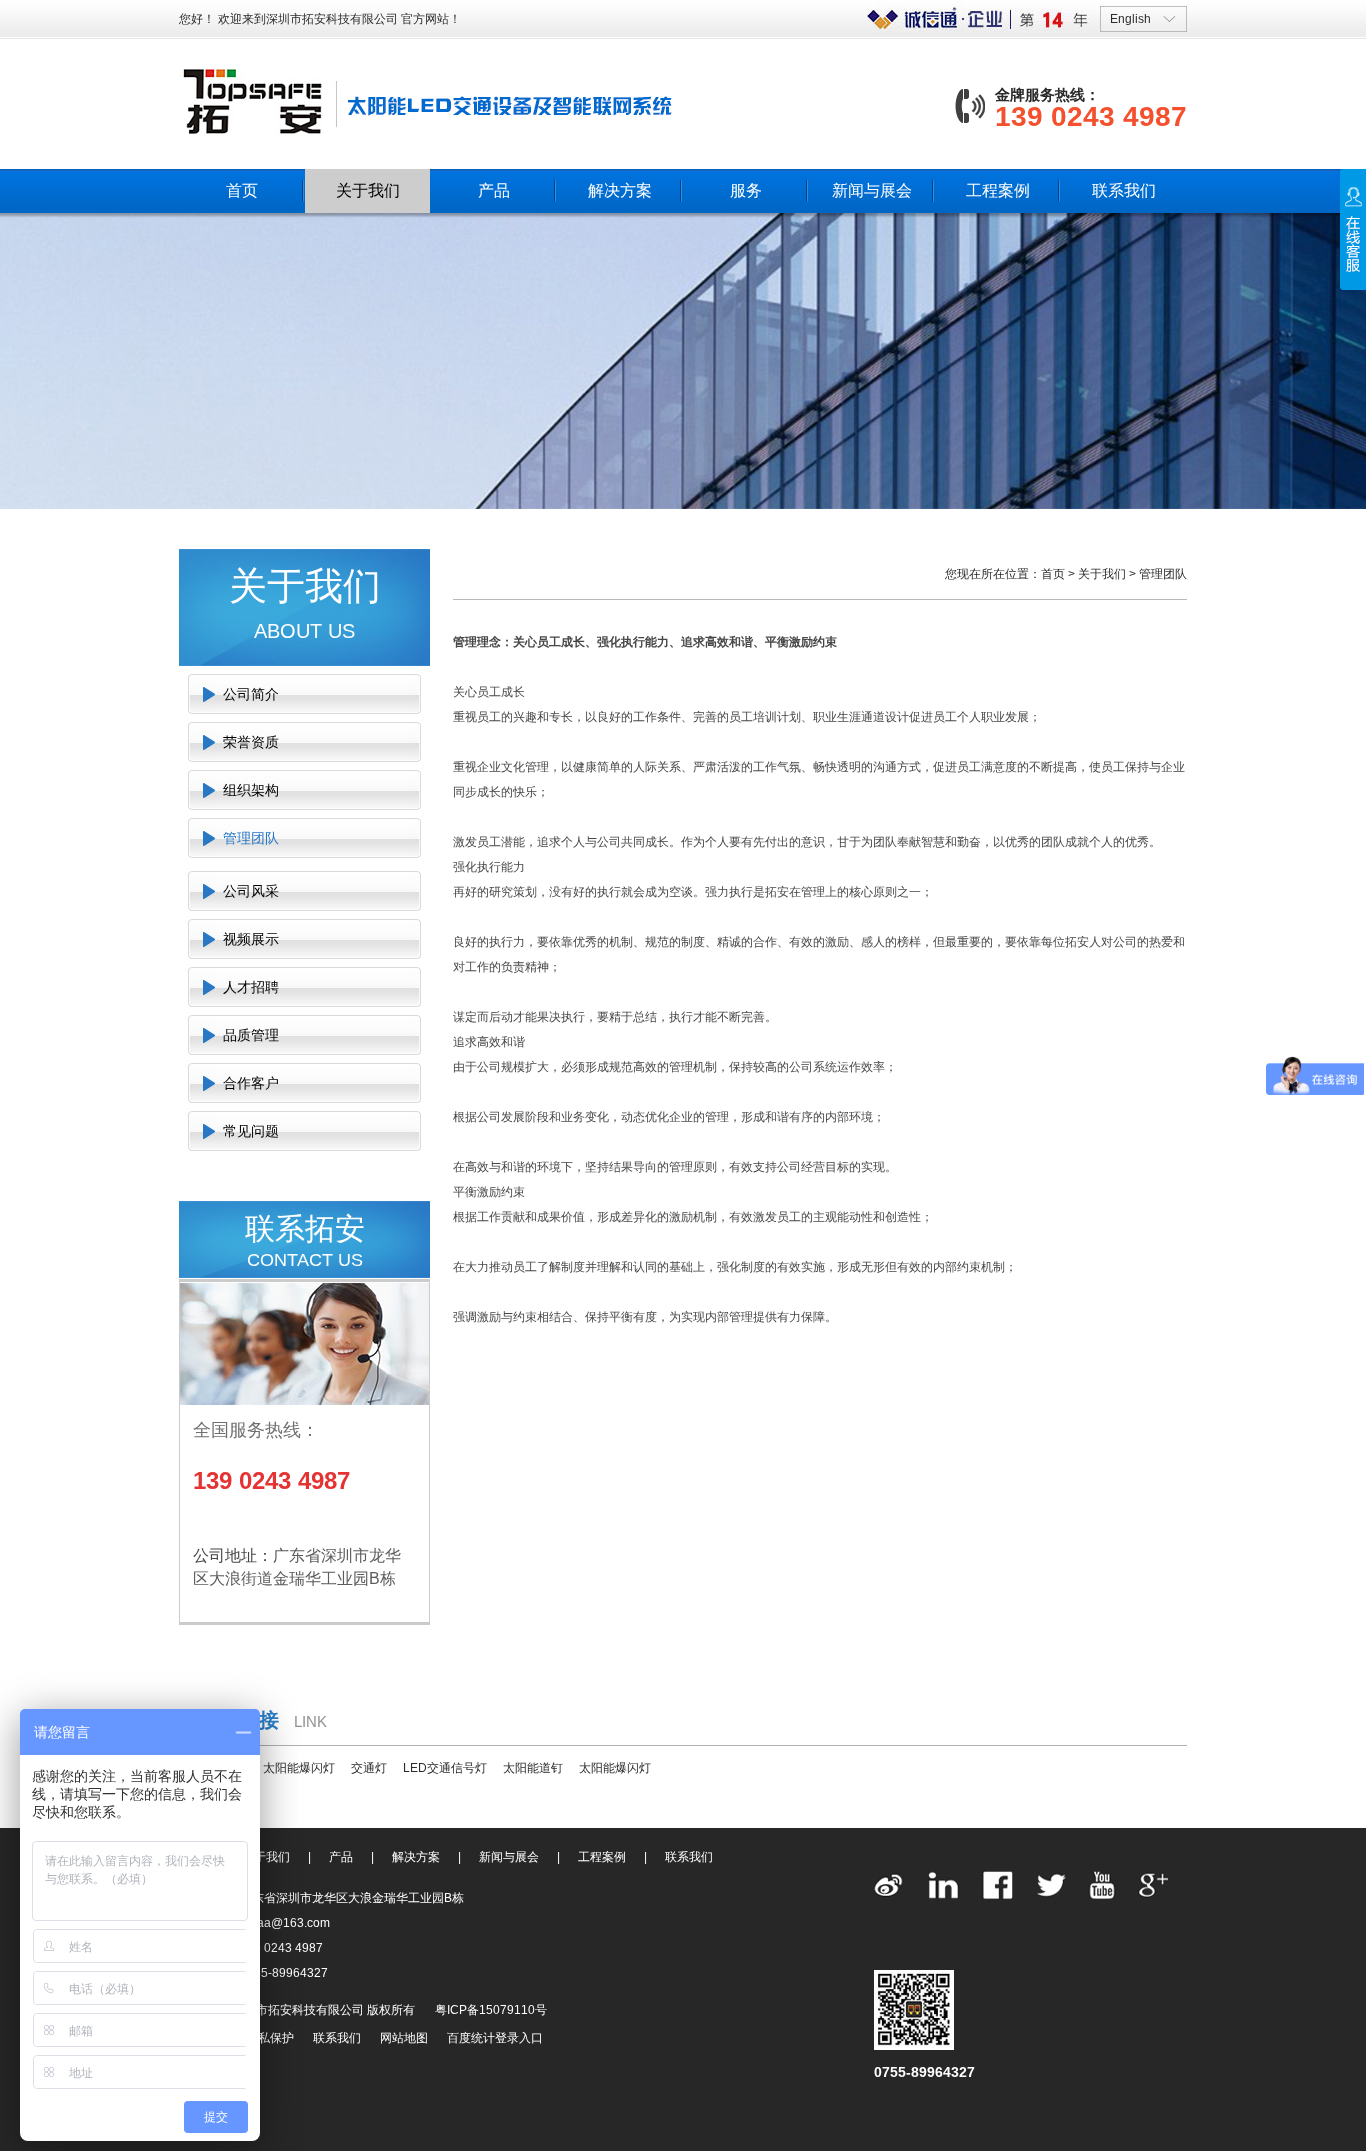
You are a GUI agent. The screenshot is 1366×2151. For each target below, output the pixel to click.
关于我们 (368, 190)
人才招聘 (251, 987)
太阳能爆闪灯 (299, 1768)
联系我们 (1124, 190)
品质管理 (251, 1035)
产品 (494, 190)
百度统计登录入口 (495, 2038)
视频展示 (251, 939)
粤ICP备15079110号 (491, 2010)
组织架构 (251, 790)
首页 (242, 190)
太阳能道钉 (533, 1768)
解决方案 (620, 190)
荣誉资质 (251, 742)
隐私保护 (270, 2038)
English (1130, 19)
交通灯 (369, 1768)
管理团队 (251, 838)
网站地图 (404, 2038)
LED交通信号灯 (445, 1768)
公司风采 (251, 891)
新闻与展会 (872, 190)
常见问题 (251, 1131)
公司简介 (251, 694)
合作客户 (251, 1083)
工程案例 (998, 190)
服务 (746, 190)
